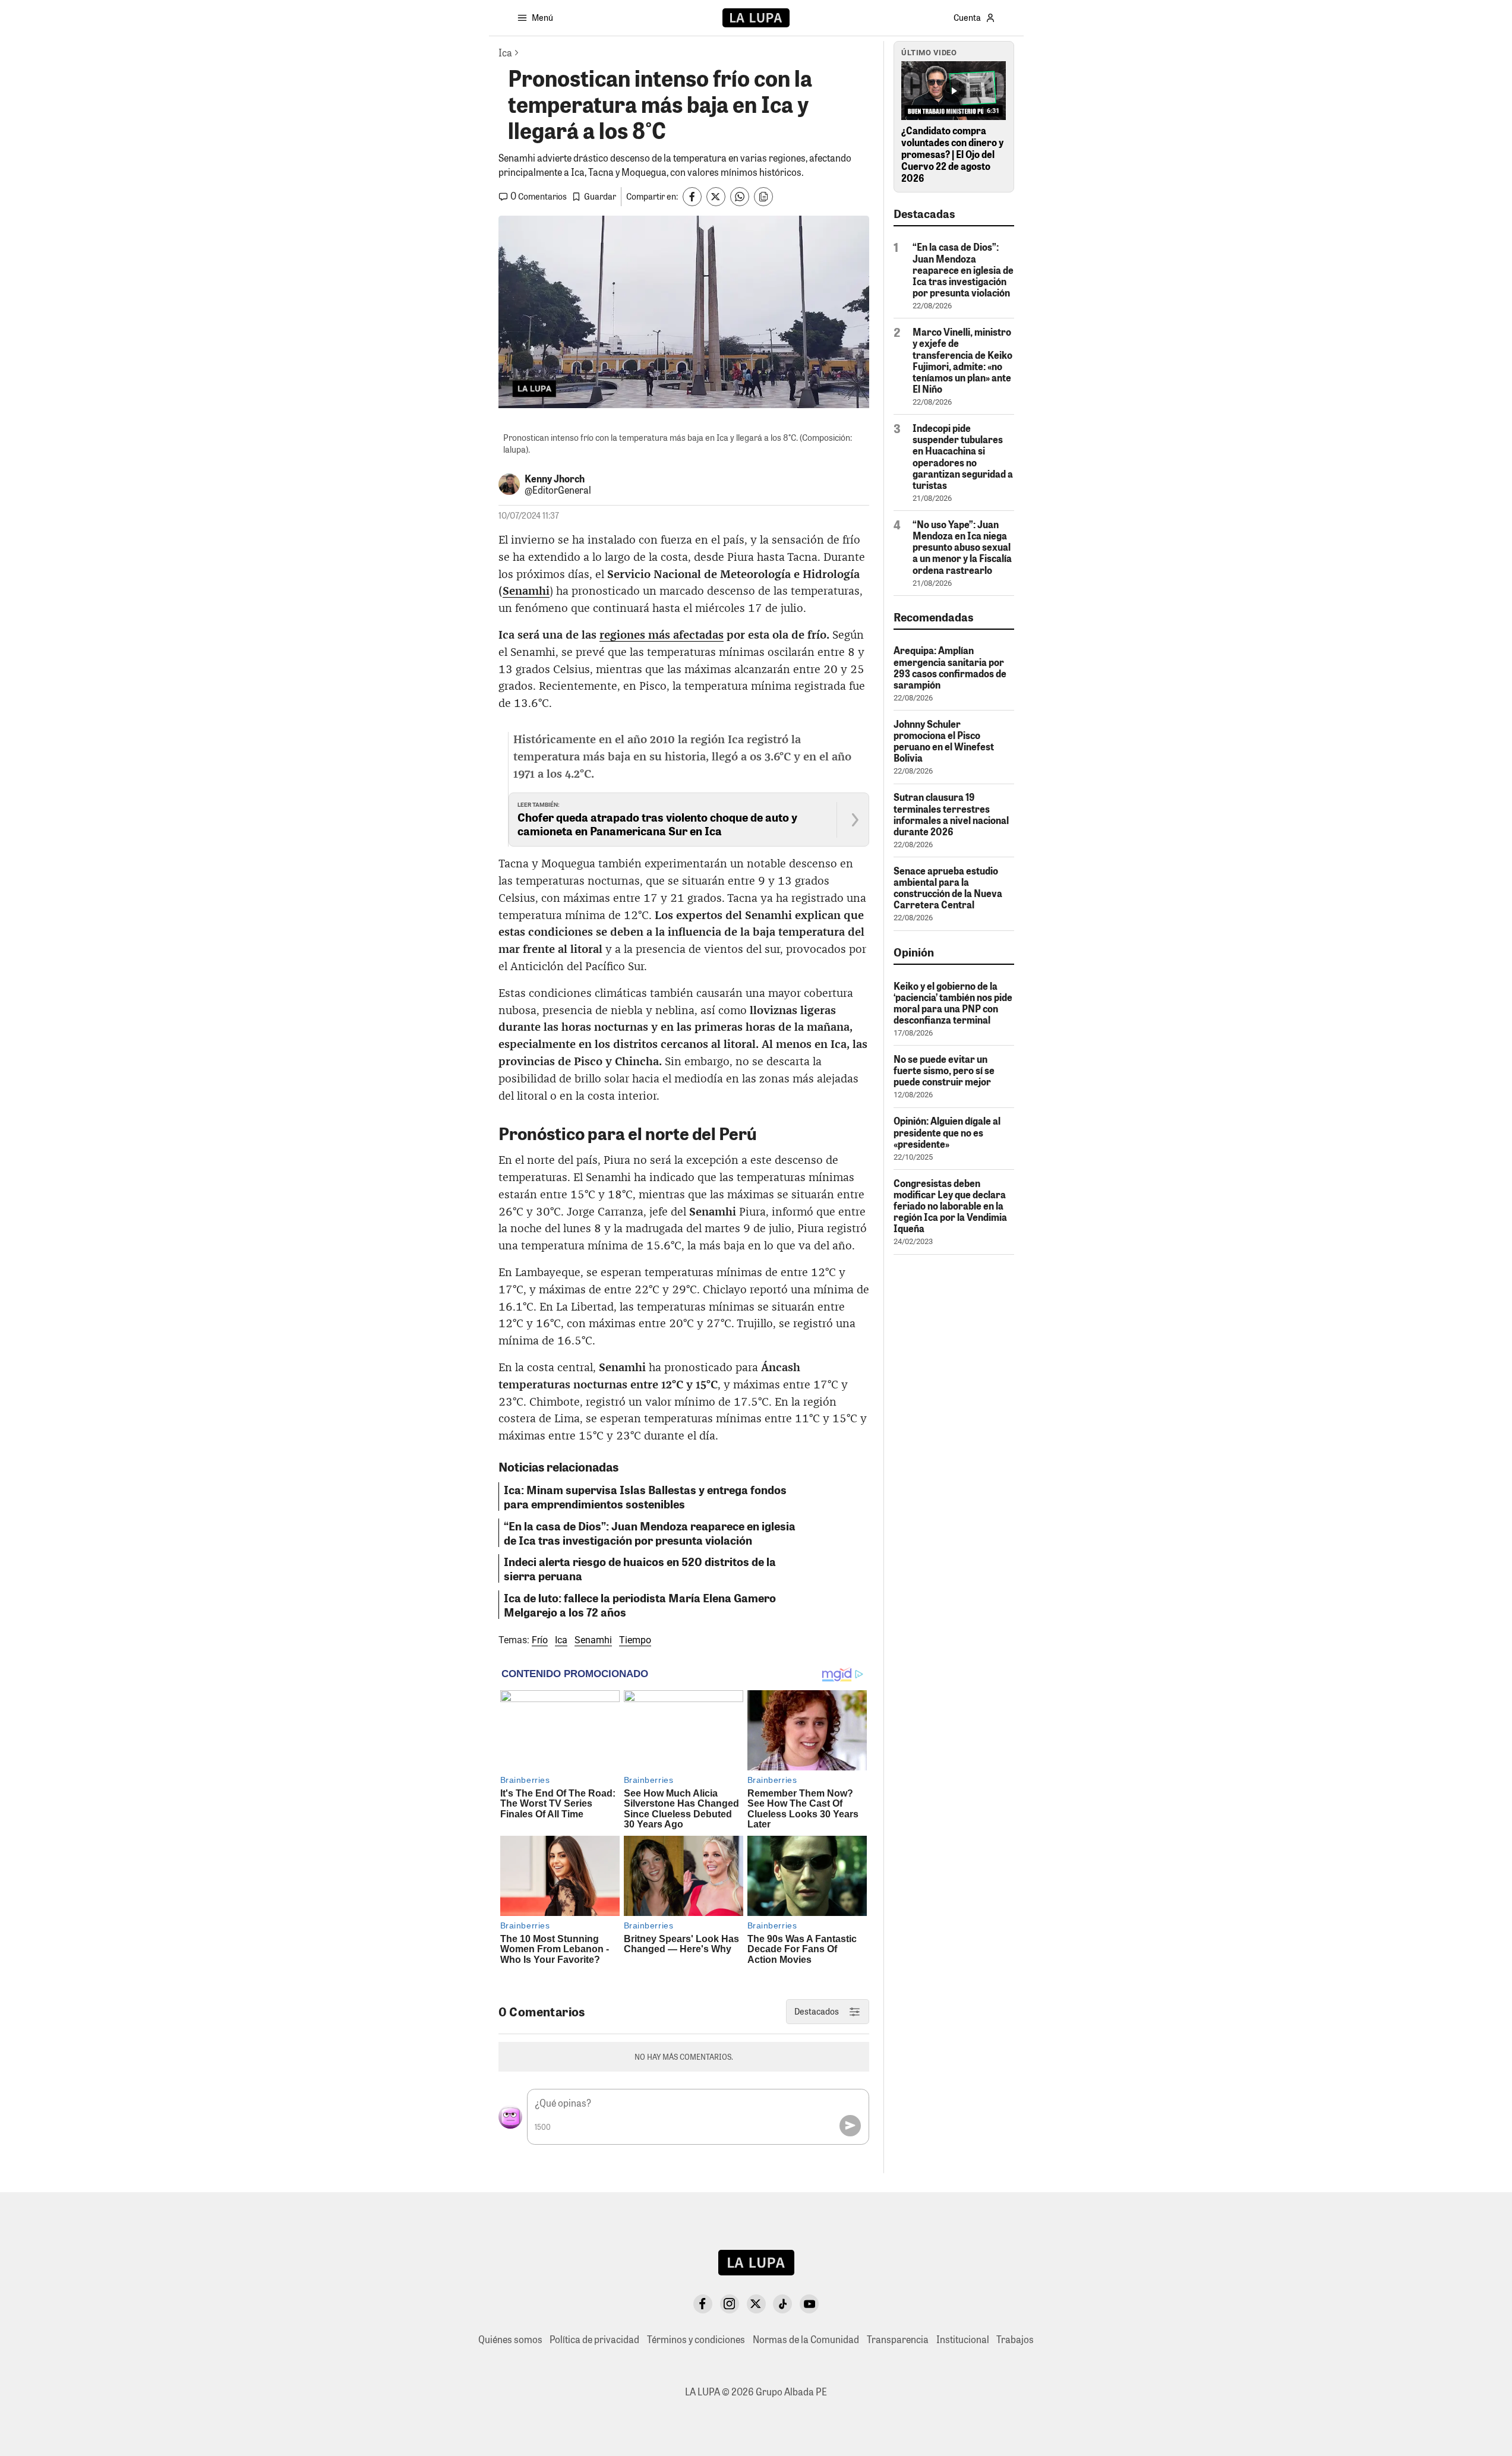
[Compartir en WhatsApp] (740, 197)
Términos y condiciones (696, 2339)
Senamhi (526, 591)
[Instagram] (730, 2304)
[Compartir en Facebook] (692, 197)
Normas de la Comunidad (806, 2339)
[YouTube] (809, 2304)
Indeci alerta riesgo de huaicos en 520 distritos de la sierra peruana (640, 1568)
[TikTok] (782, 2304)
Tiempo (635, 1640)
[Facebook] (703, 2304)
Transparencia (898, 2339)
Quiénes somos (510, 2339)
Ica (561, 1640)
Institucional (963, 2339)
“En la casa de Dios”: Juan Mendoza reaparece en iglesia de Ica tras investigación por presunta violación (650, 1533)
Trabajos (1015, 2339)
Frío (540, 1640)
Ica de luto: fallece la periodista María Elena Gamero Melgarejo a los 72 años (640, 1605)
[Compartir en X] (716, 197)
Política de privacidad (594, 2339)
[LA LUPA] (756, 18)
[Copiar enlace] (763, 197)
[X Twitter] (756, 2304)
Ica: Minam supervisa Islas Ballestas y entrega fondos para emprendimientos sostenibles (645, 1497)
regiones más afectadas (662, 635)
